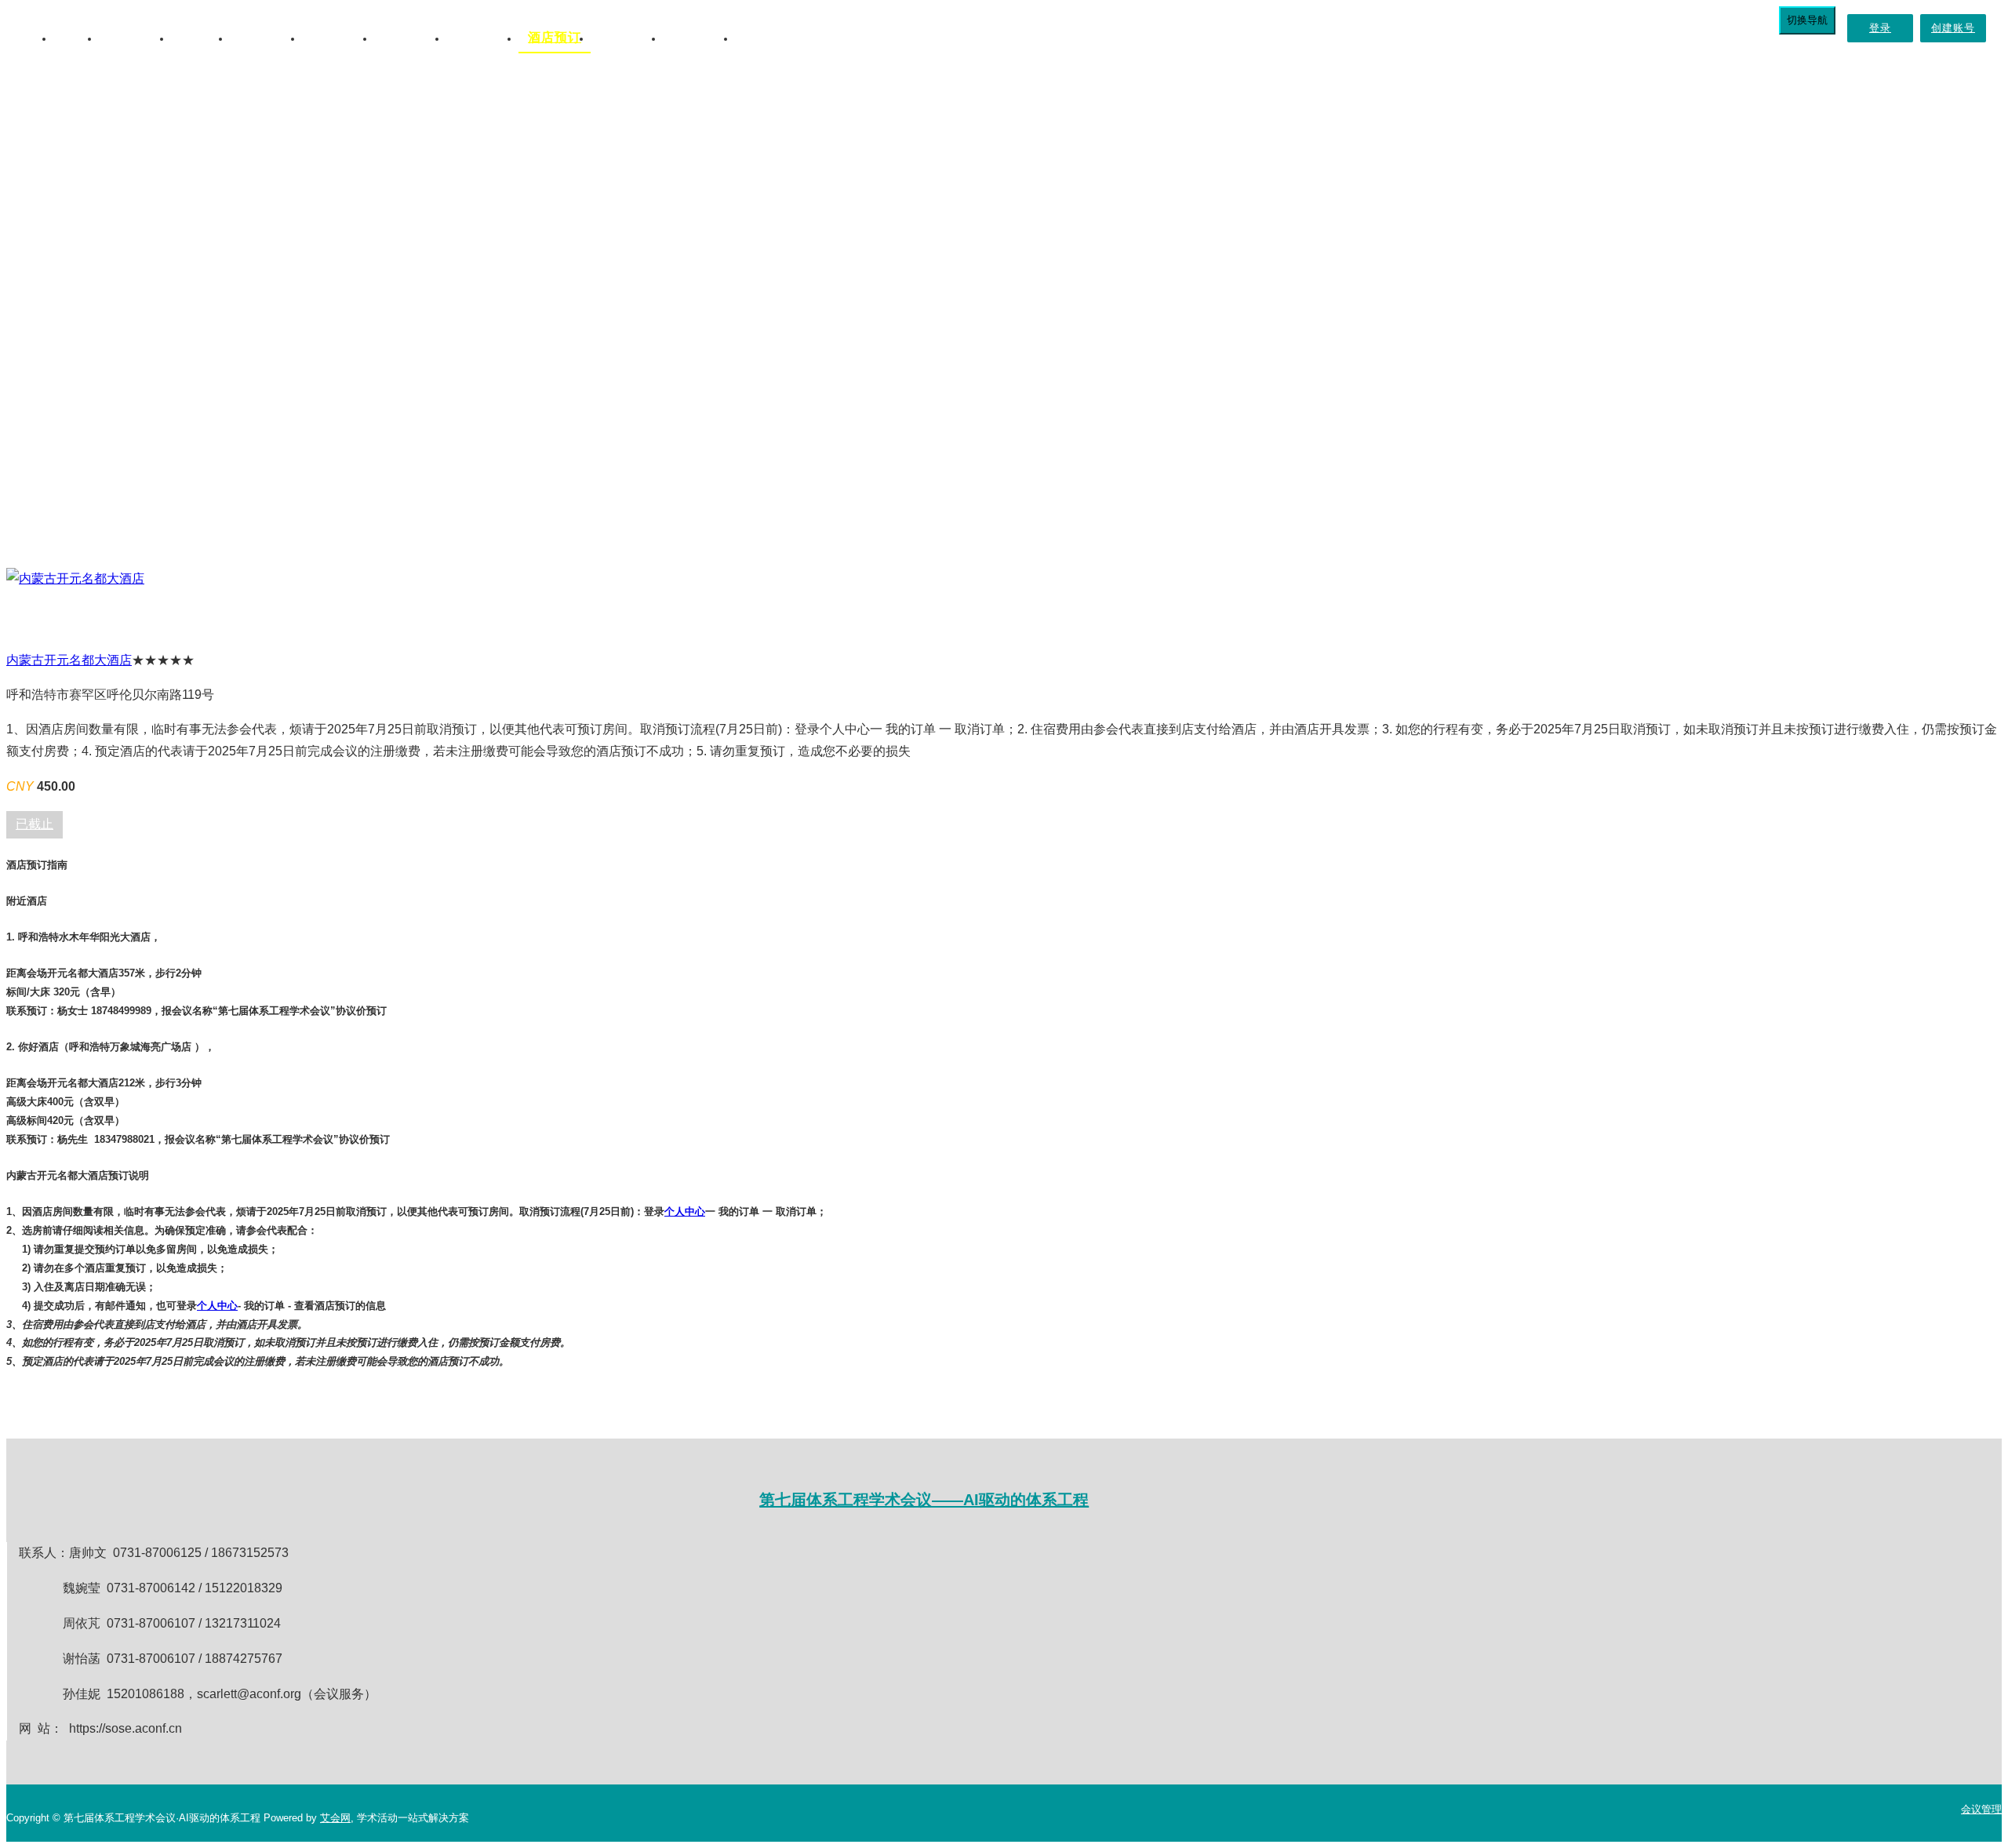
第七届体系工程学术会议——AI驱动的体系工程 (924, 1500)
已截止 (35, 824)
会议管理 (1981, 1809)
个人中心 (685, 1211)
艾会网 (335, 1818)
